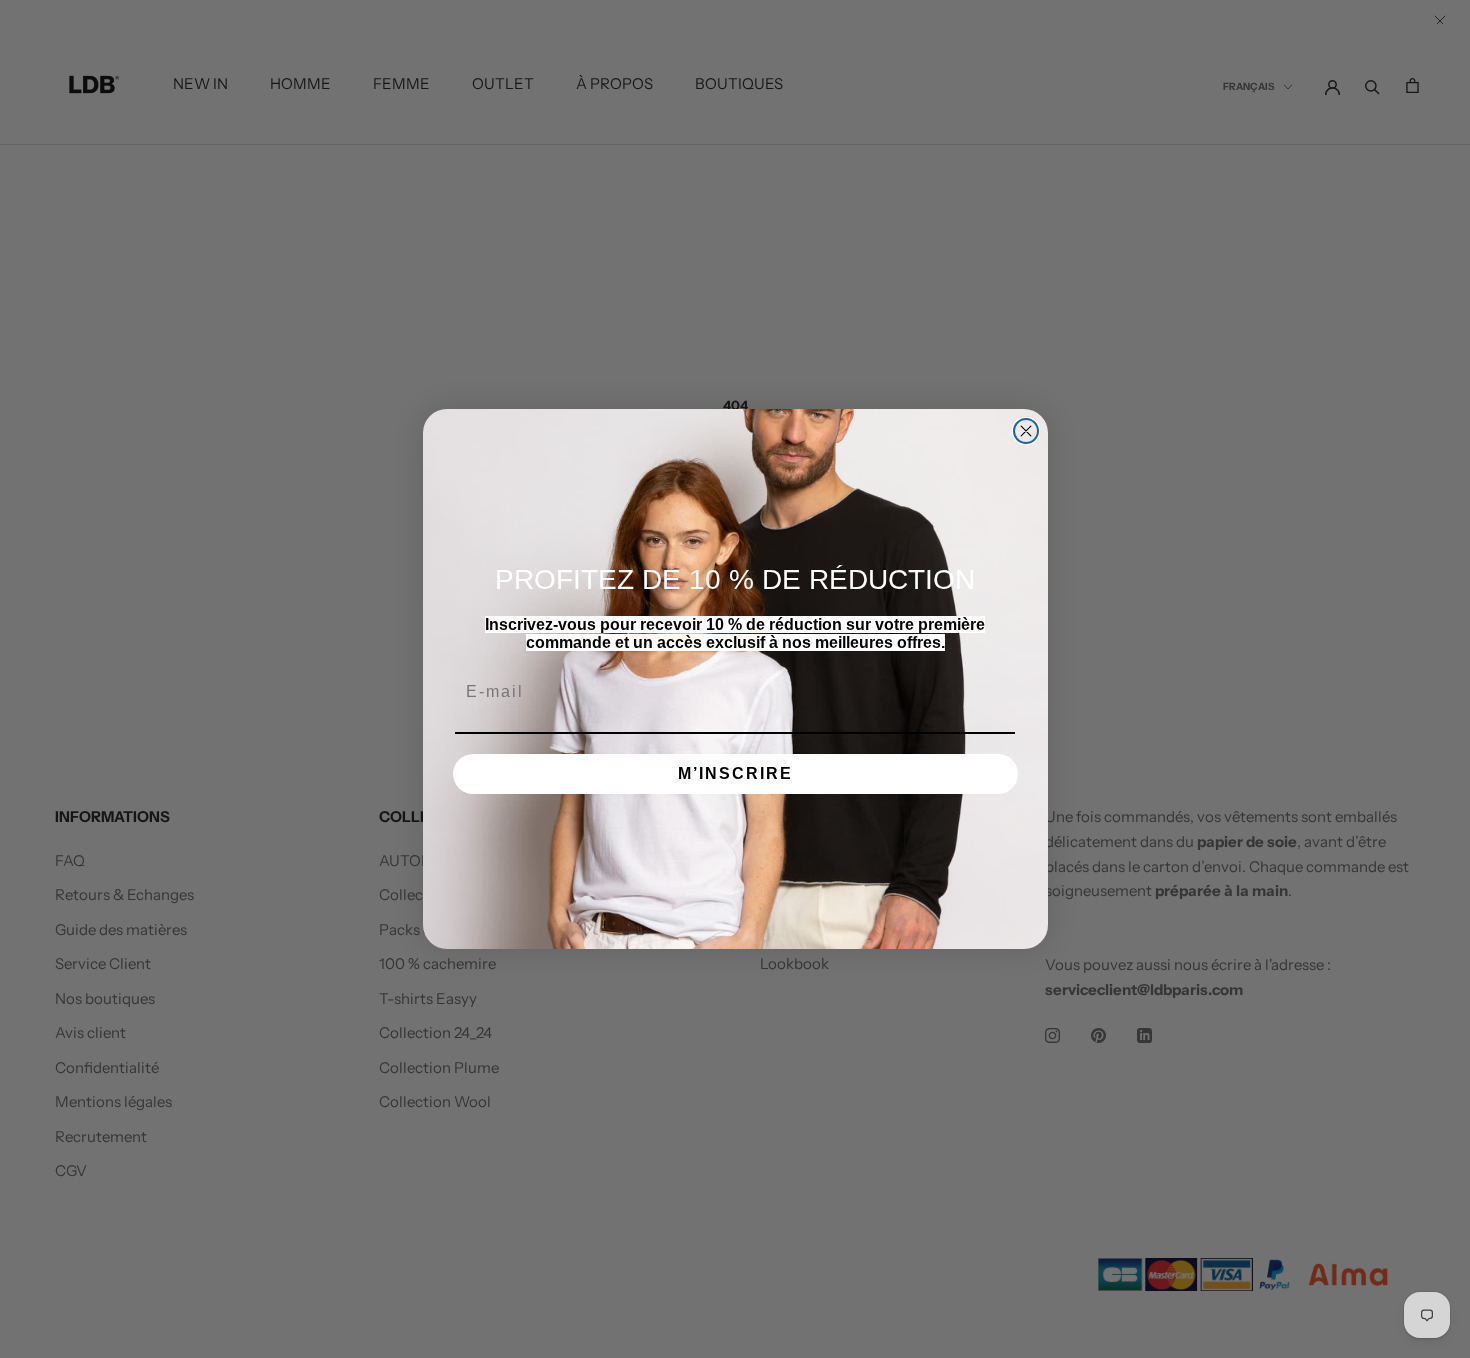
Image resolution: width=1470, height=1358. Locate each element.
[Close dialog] (1026, 431)
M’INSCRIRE (735, 773)
